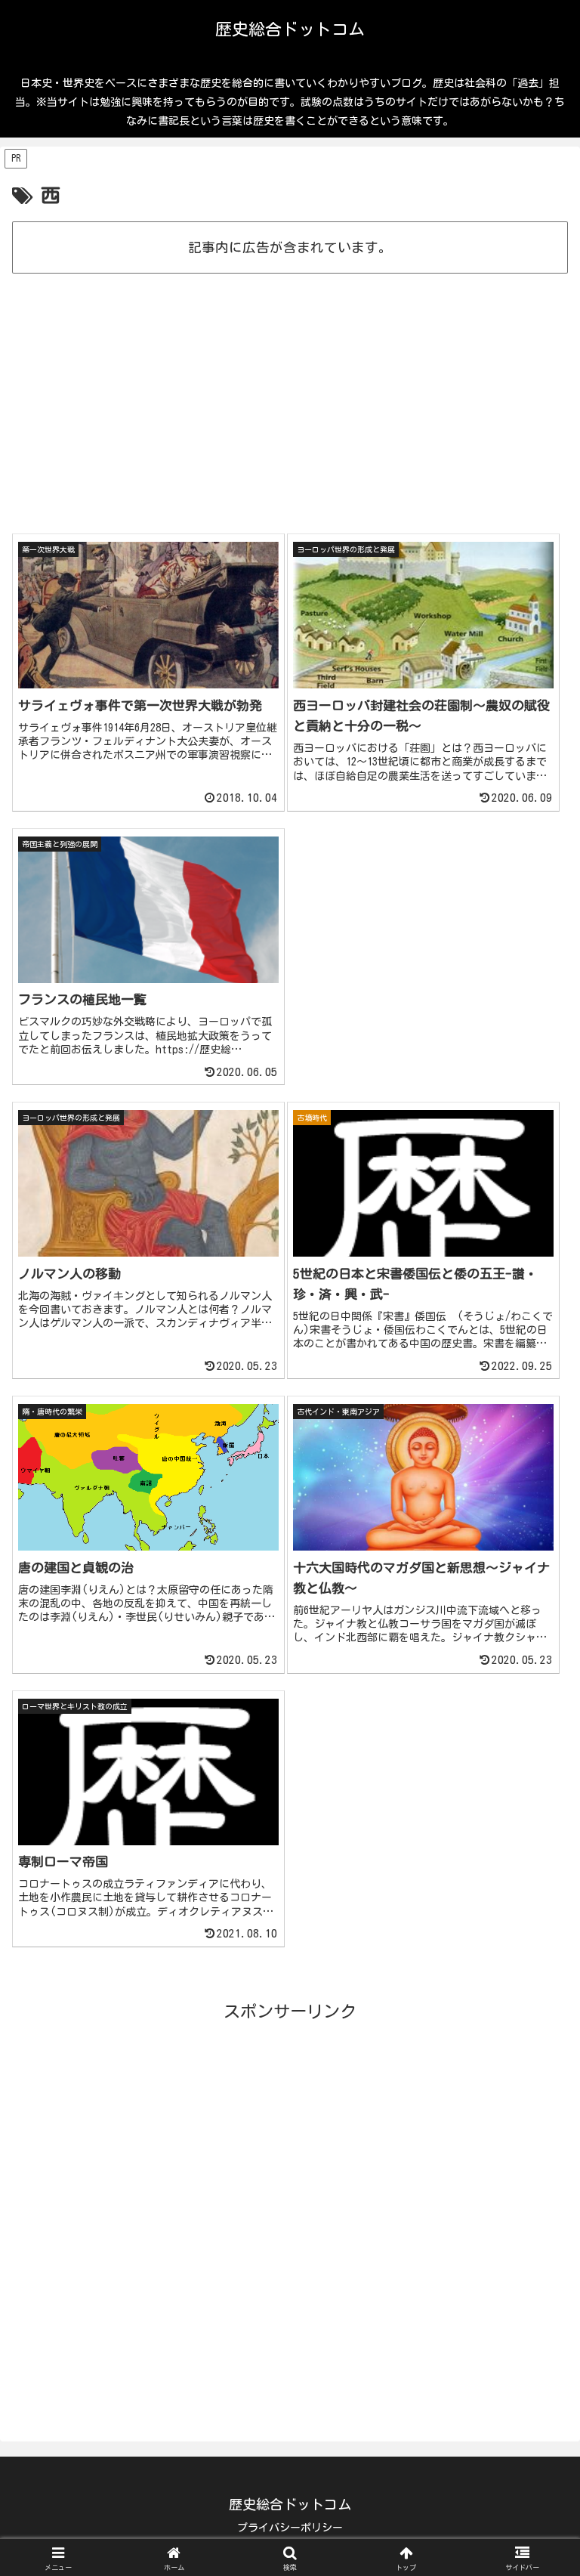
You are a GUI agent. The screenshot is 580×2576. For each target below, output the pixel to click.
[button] (536, 2264)
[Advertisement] (290, 321)
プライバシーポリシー (290, 2528)
